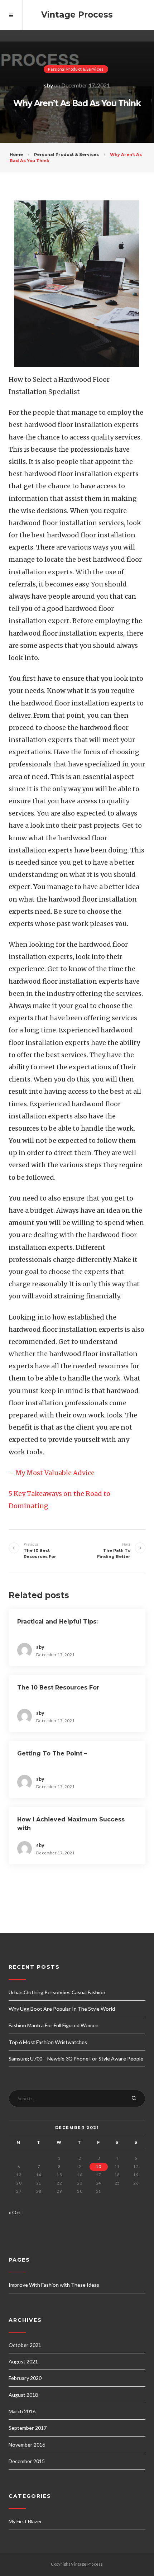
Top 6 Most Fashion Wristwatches (48, 2042)
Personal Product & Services (76, 69)
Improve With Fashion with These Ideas (54, 2285)
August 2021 (23, 2361)
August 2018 (23, 2395)
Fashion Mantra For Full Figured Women (54, 2025)
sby (49, 85)
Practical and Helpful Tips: (57, 1622)
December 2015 (27, 2461)
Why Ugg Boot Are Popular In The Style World (62, 2009)
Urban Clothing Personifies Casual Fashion (57, 1992)
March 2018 (22, 2411)
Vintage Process (77, 15)
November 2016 (27, 2445)
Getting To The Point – (52, 1753)
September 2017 (28, 2428)
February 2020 (25, 2378)
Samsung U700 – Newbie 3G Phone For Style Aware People (76, 2059)
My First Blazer (25, 2521)
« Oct (15, 2212)
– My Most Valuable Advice (52, 1473)
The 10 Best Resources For (58, 1688)
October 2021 (25, 2345)
